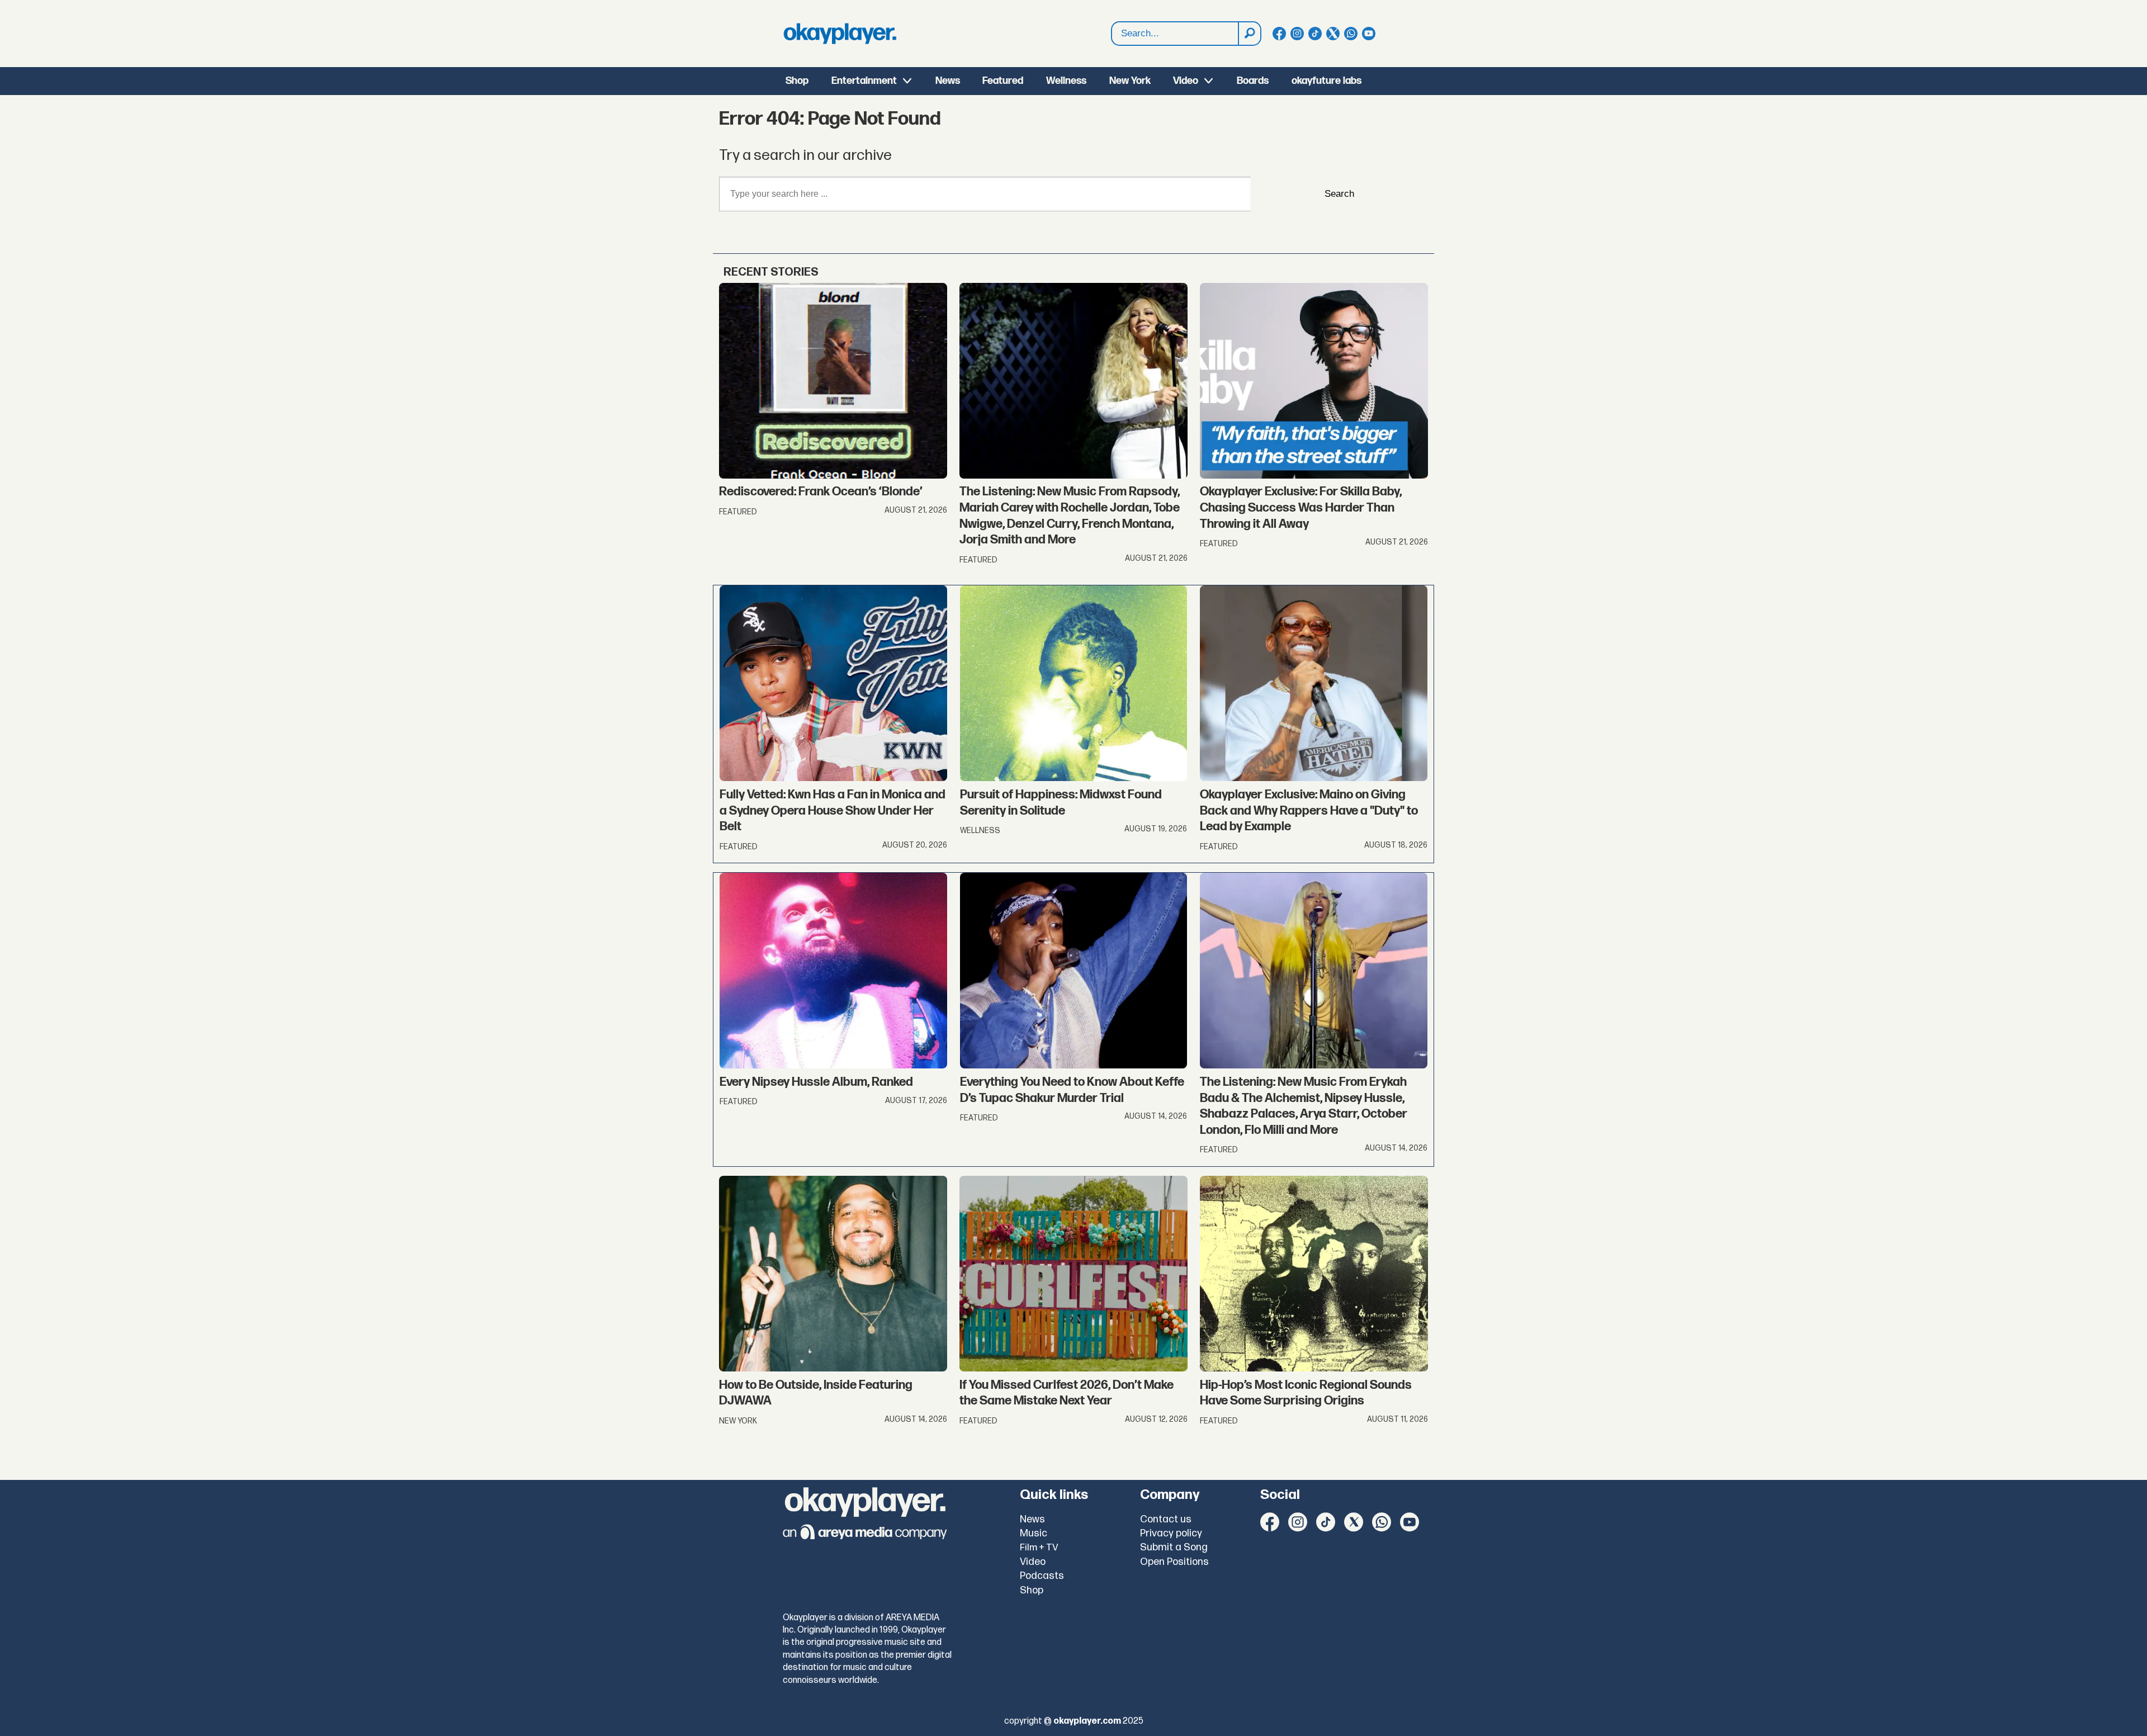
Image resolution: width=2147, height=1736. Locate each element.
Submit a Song (1174, 1547)
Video (1186, 81)
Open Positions (1174, 1562)
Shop (797, 81)
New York (1130, 81)
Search (1339, 194)
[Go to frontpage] (840, 34)
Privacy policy (1171, 1533)
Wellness (1066, 81)
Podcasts (1042, 1576)
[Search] (1249, 34)
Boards (1253, 81)
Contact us (1166, 1519)
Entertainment (864, 81)
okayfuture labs (1326, 81)
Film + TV (1039, 1548)
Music (1034, 1533)
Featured (1003, 81)
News (948, 81)
